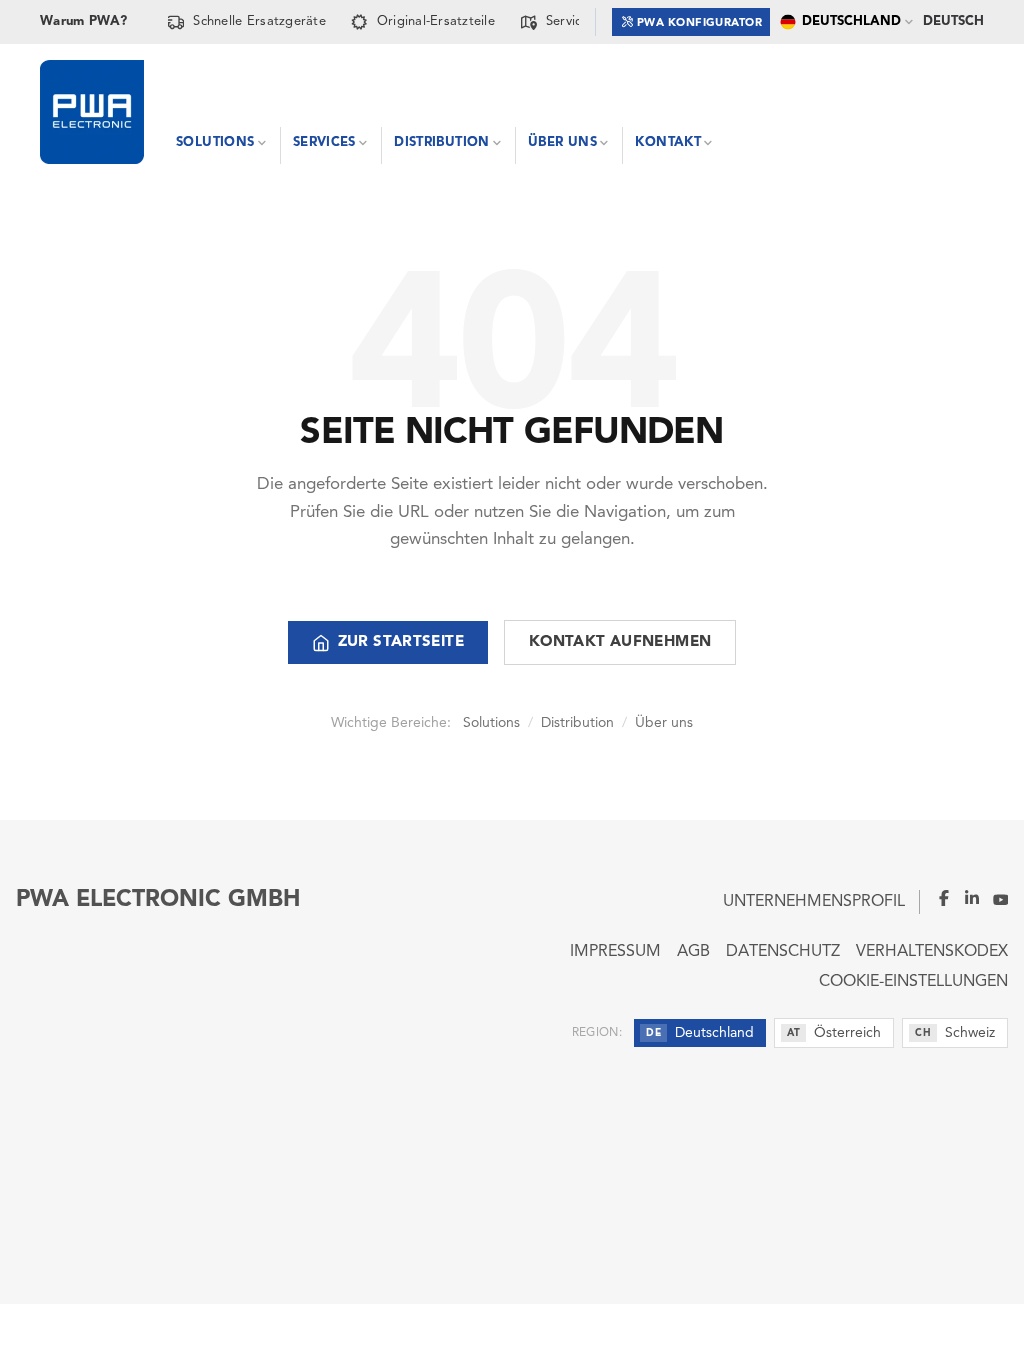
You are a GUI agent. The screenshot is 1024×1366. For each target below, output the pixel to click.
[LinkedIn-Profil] (966, 898)
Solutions (491, 723)
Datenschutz (783, 952)
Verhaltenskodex (932, 952)
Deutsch (953, 21)
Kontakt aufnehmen (620, 642)
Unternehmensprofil (814, 902)
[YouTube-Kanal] (994, 898)
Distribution (577, 723)
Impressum (615, 952)
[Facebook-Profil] (936, 898)
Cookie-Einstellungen (913, 982)
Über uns (664, 723)
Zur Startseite (401, 642)
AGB (693, 952)
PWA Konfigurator (699, 23)
